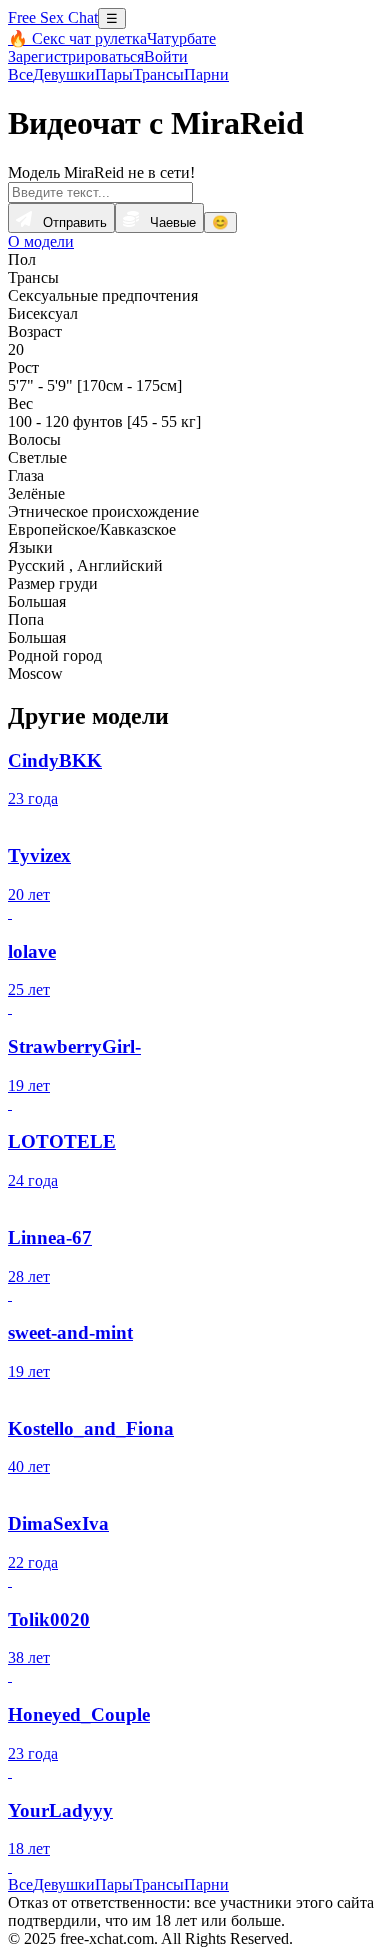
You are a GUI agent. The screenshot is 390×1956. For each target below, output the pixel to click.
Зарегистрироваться (76, 56)
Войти (166, 56)
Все (20, 74)
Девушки (64, 74)
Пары (114, 74)
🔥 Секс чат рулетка (77, 38)
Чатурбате (181, 38)
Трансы (158, 74)
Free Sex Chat (53, 17)
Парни (206, 74)
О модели (41, 241)
